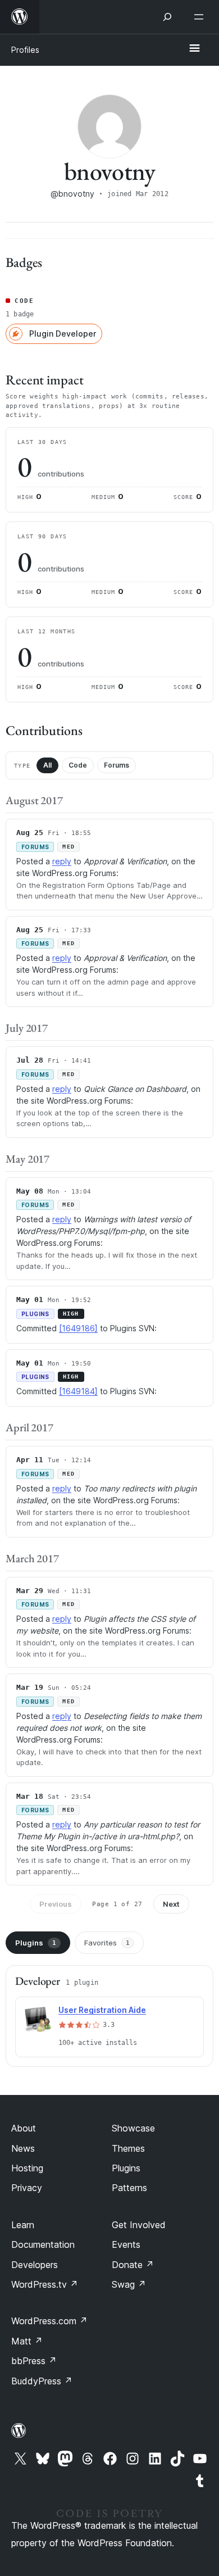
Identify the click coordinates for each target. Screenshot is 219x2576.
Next (171, 1904)
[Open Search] (167, 17)
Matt (27, 2341)
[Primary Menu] (194, 49)
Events (126, 2244)
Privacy (27, 2188)
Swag (129, 2284)
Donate (133, 2265)
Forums (117, 765)
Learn (23, 2225)
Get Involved (139, 2225)
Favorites (107, 1943)
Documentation (43, 2244)
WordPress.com (49, 2321)
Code (78, 765)
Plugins (36, 1943)
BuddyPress (42, 2381)
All (47, 765)
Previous (56, 1904)
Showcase (133, 2128)
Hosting (27, 2168)
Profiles (25, 50)
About (24, 2128)
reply (62, 861)
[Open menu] (201, 17)
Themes (128, 2148)
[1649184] (78, 1391)
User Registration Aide (102, 2010)
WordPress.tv (45, 2284)
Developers (35, 2265)
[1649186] (78, 1328)
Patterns (129, 2188)
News (23, 2148)
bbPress (34, 2361)
